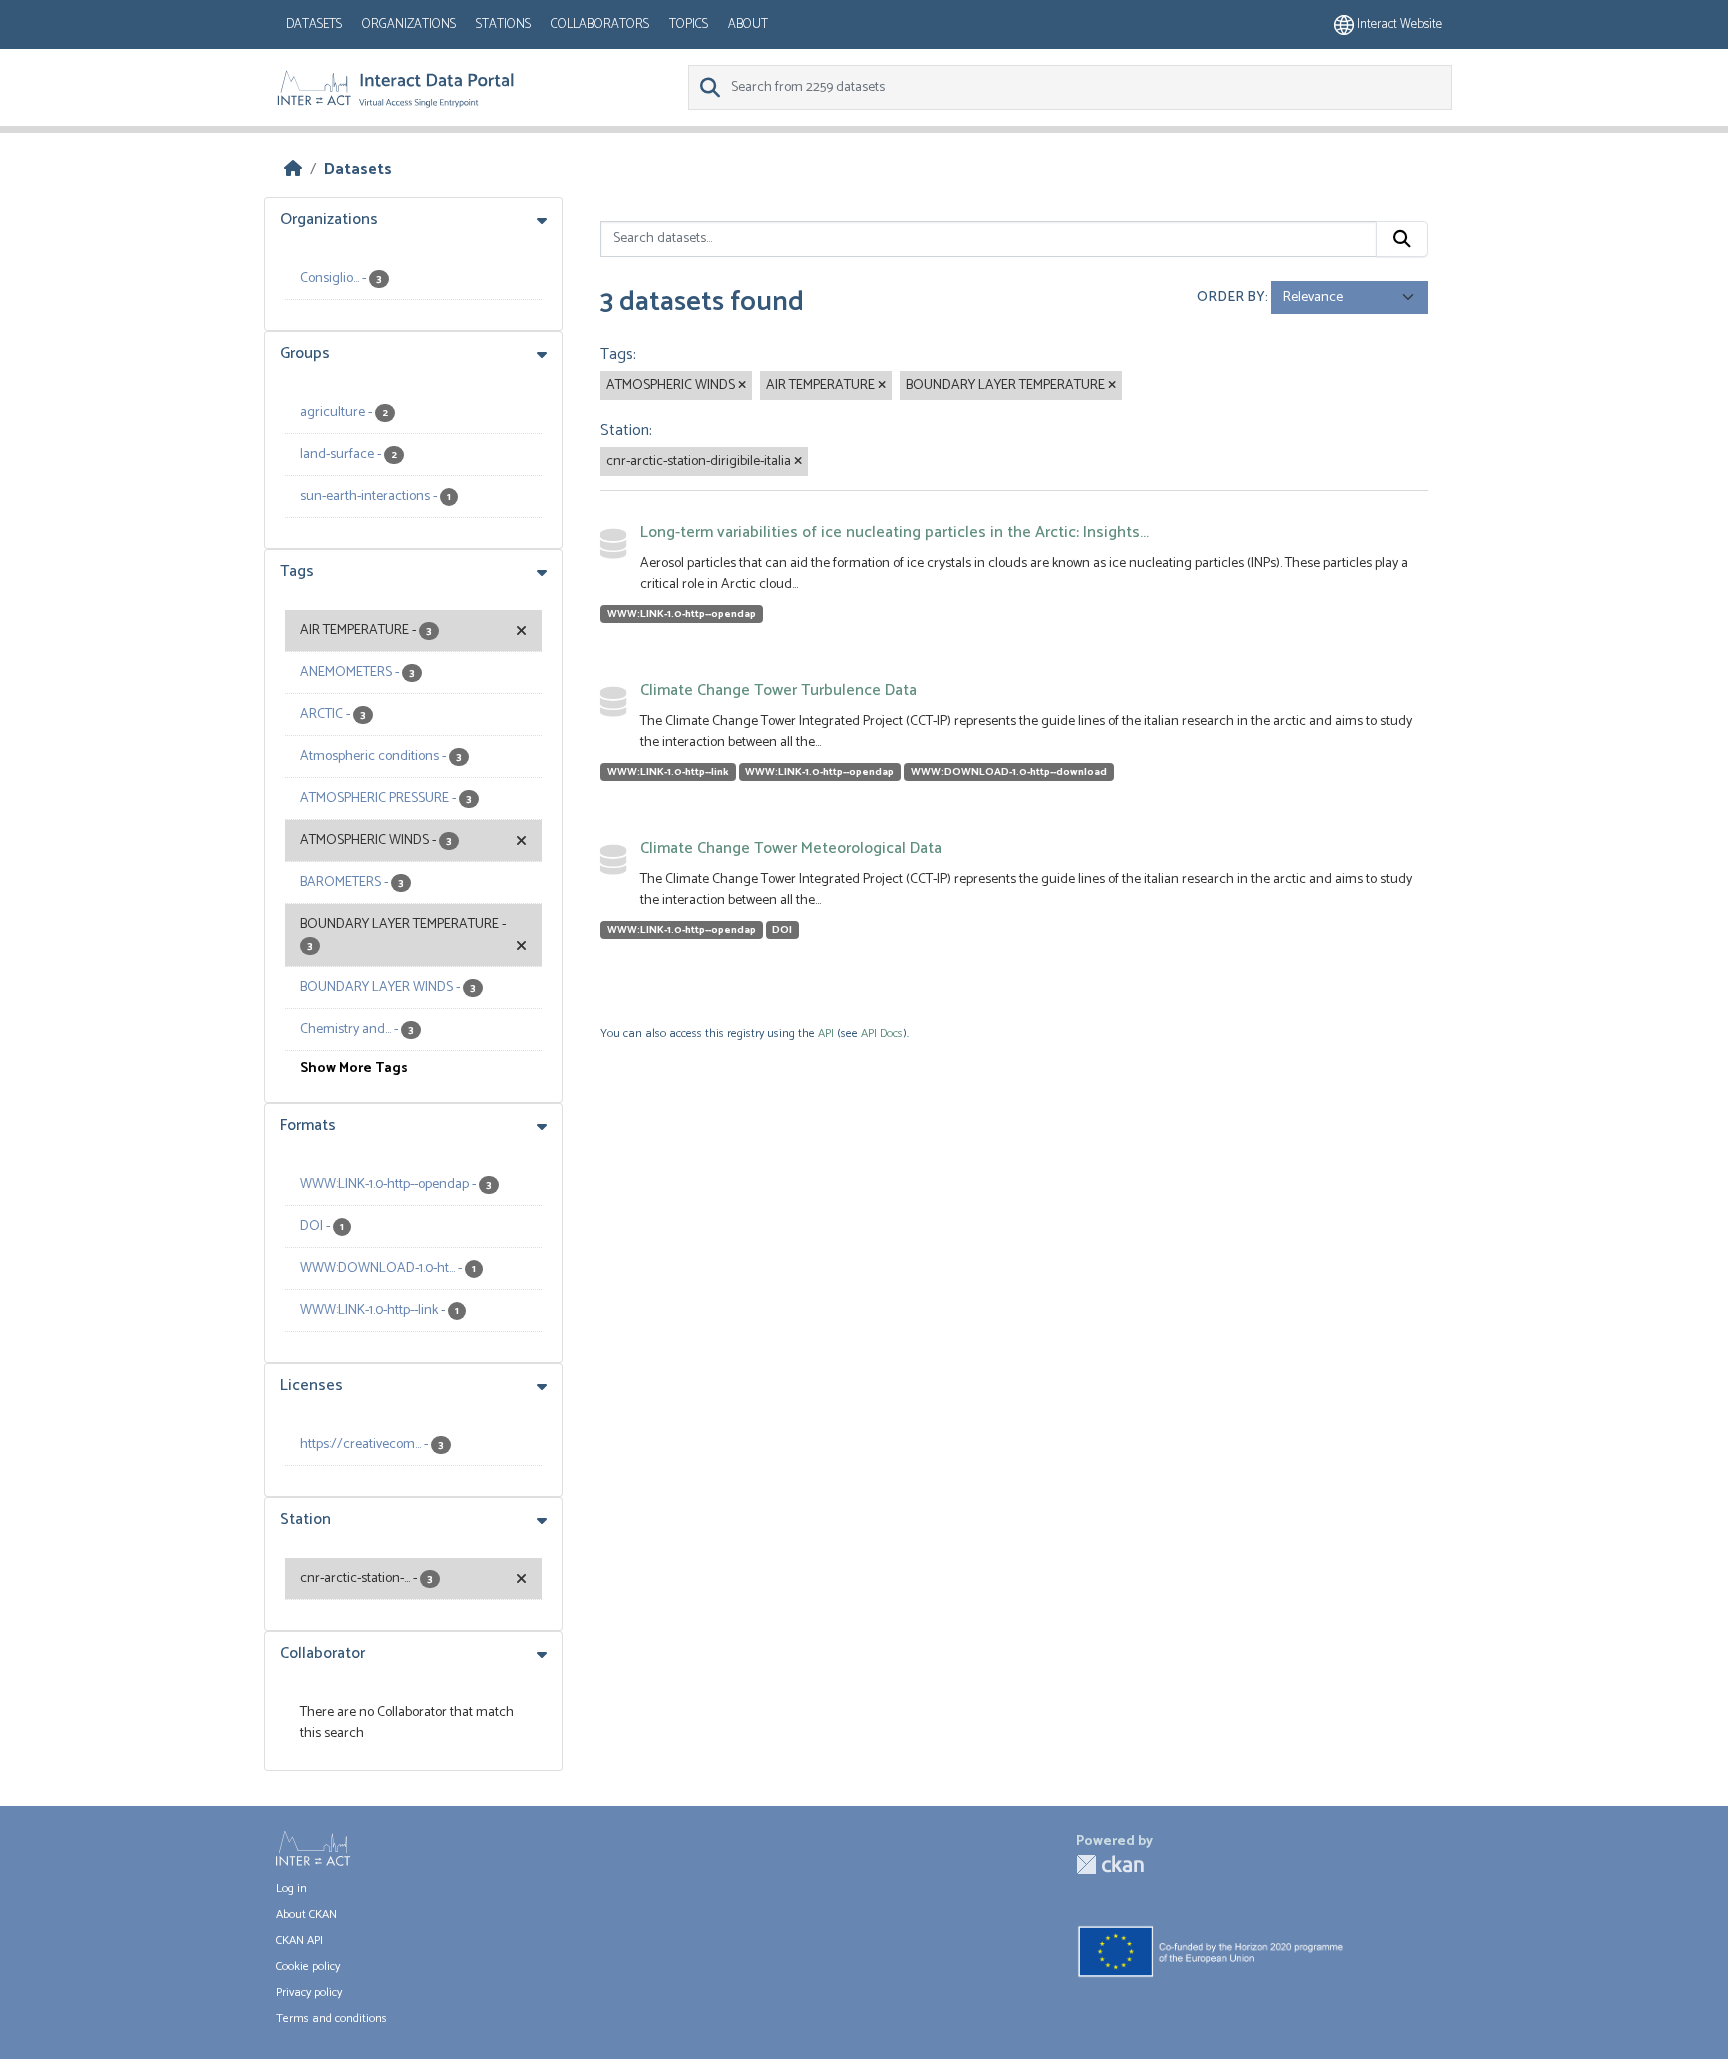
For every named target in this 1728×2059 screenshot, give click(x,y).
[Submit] (1402, 239)
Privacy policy (309, 1992)
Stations (503, 24)
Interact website (1398, 24)
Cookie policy (308, 1966)
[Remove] (742, 386)
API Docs (882, 1033)
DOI (782, 930)
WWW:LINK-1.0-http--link (668, 772)
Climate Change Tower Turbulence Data (778, 690)
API (826, 1033)
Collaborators (600, 24)
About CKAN (306, 1914)
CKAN (1110, 1864)
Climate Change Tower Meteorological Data (791, 848)
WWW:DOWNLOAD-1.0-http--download (1009, 772)
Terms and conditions (331, 2018)
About (748, 24)
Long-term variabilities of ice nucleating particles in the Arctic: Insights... (894, 532)
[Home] (293, 169)
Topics (688, 24)
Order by (1231, 297)
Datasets (314, 24)
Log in (291, 1888)
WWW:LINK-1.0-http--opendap (681, 614)
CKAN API (299, 1940)
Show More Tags (354, 1068)
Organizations (409, 24)
